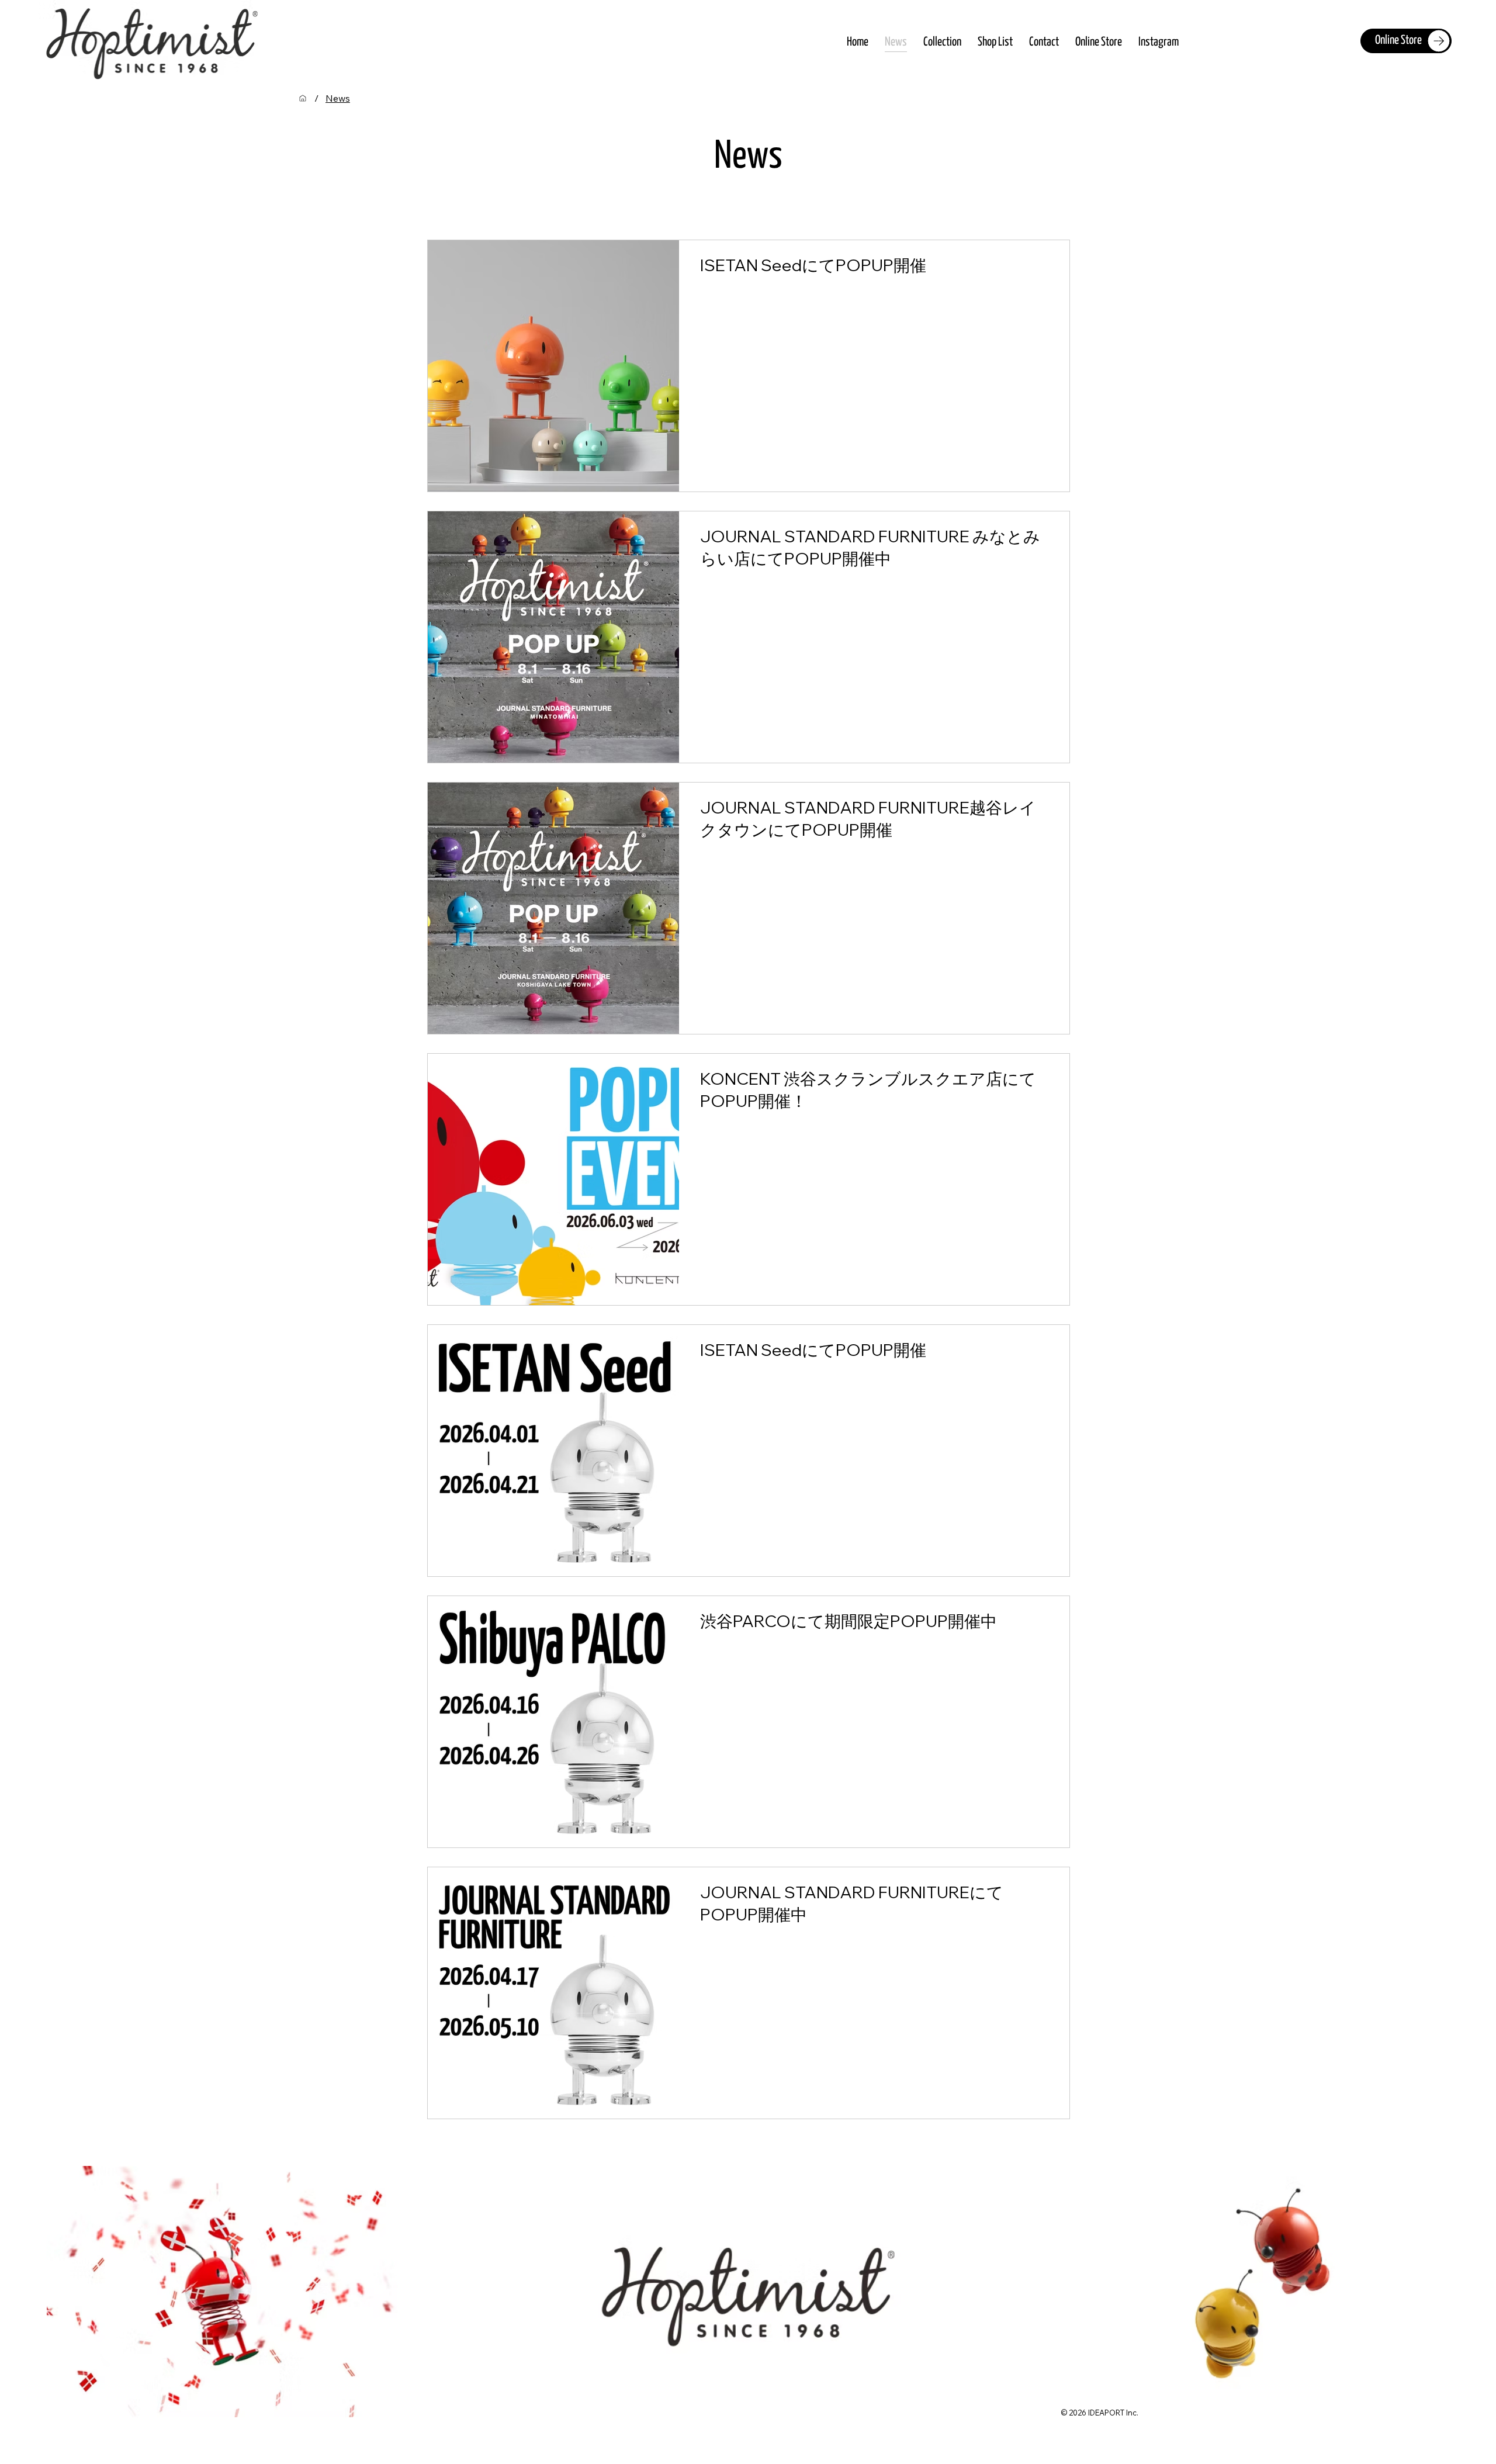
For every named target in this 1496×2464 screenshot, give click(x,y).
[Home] (303, 98)
